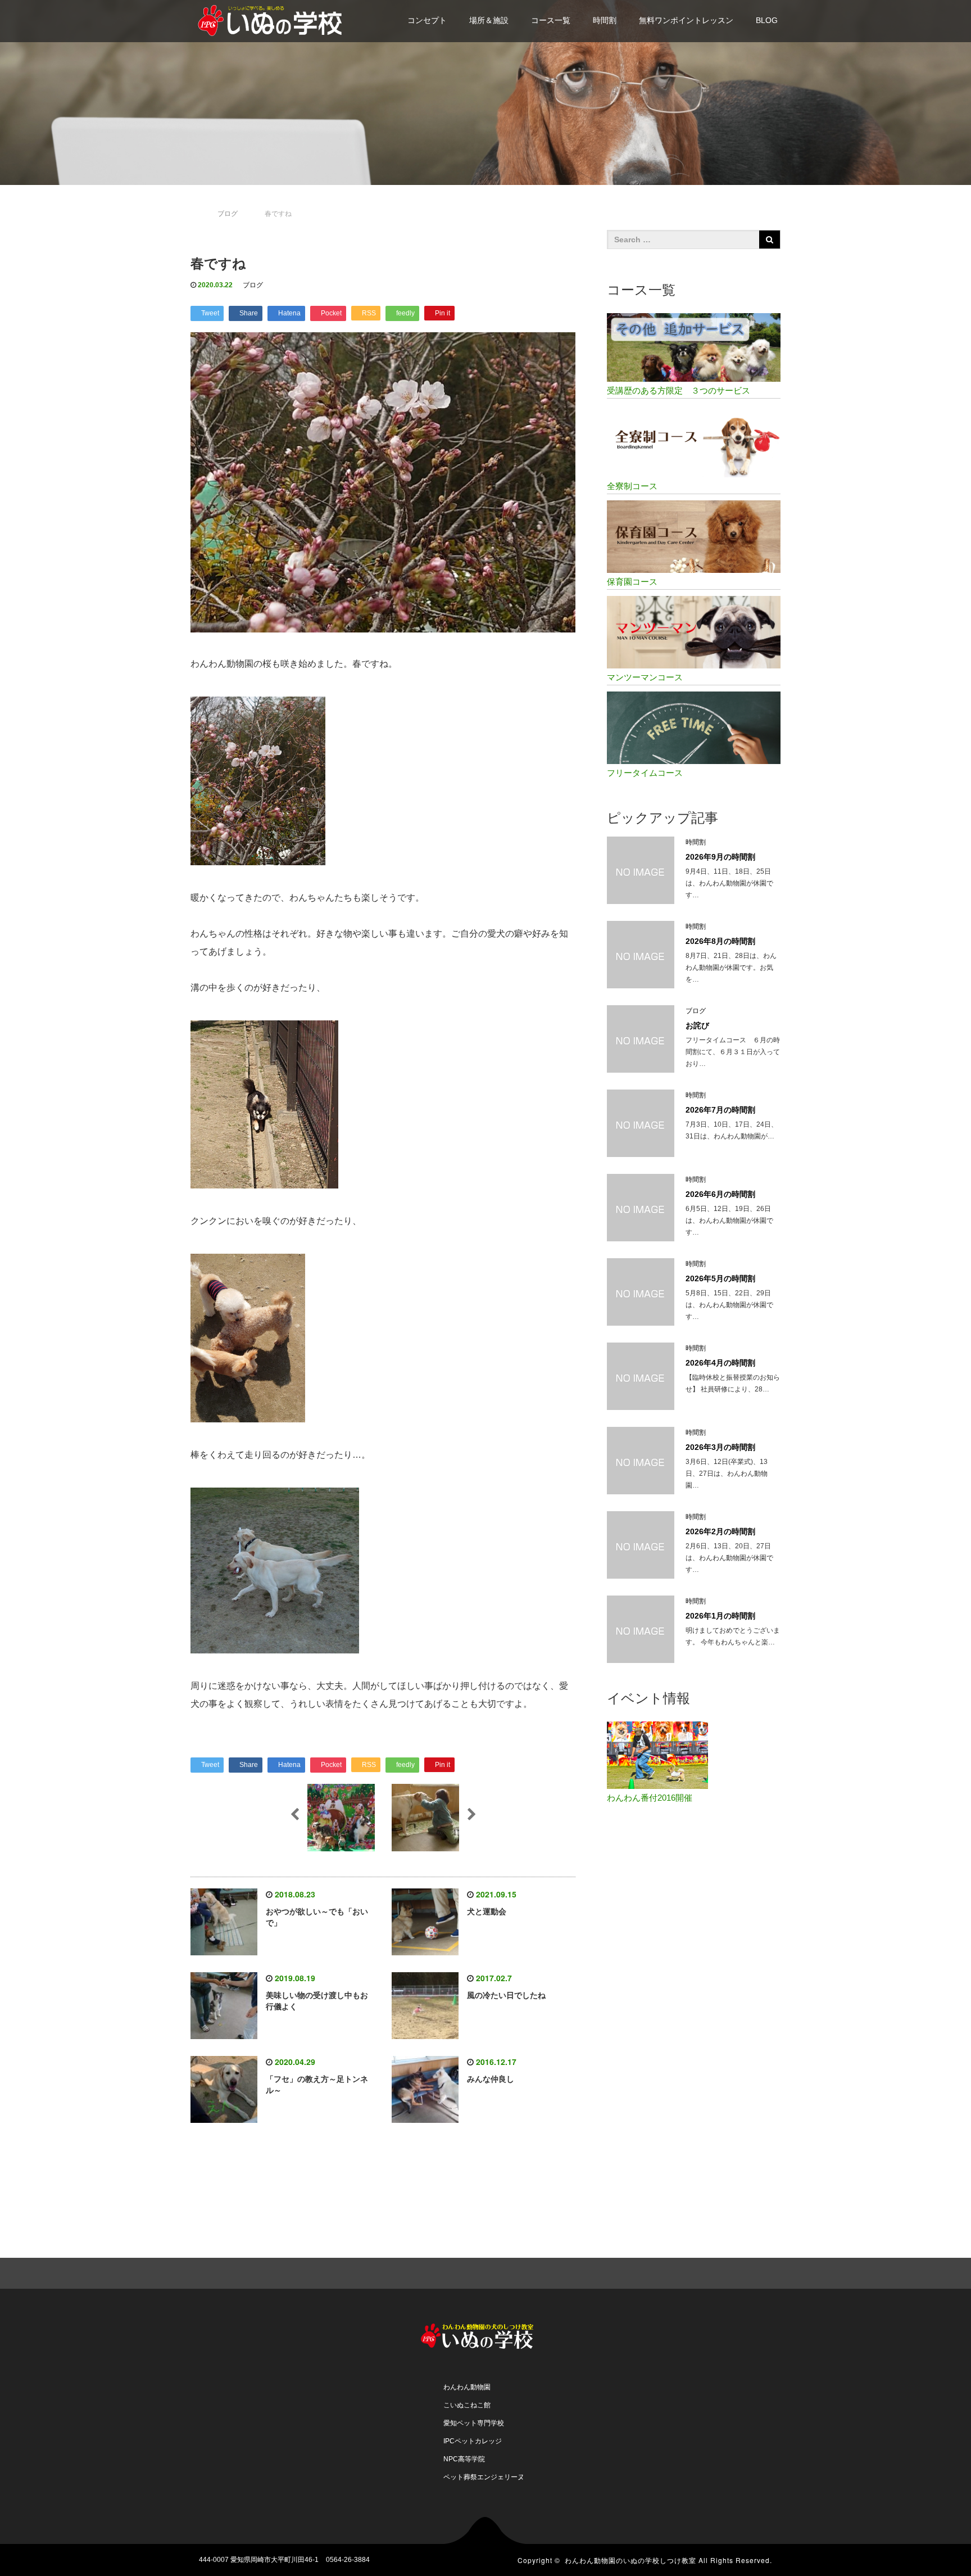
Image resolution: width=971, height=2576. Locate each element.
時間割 (605, 20)
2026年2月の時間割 (720, 1531)
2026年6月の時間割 (720, 1194)
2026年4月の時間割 (720, 1363)
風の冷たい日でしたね (506, 1995)
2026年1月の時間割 (720, 1616)
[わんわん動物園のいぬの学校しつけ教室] (275, 19)
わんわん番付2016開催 (650, 1798)
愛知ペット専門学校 (474, 2423)
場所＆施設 (489, 20)
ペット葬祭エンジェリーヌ (484, 2477)
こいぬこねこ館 (467, 2405)
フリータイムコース (645, 773)
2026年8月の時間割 (720, 941)
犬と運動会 (487, 1911)
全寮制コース (632, 486)
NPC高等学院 (464, 2459)
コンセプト (427, 20)
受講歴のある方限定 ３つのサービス (679, 390)
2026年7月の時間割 (720, 1110)
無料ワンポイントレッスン (686, 20)
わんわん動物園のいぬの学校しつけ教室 (630, 2560)
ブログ (253, 285)
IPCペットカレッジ (473, 2441)
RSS (764, 2272)
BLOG (767, 20)
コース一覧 (551, 20)
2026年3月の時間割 (720, 1447)
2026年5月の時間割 (720, 1278)
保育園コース (632, 582)
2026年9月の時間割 (720, 857)
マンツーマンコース (645, 677)
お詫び (697, 1025)
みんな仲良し (491, 2079)
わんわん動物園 (467, 2387)
